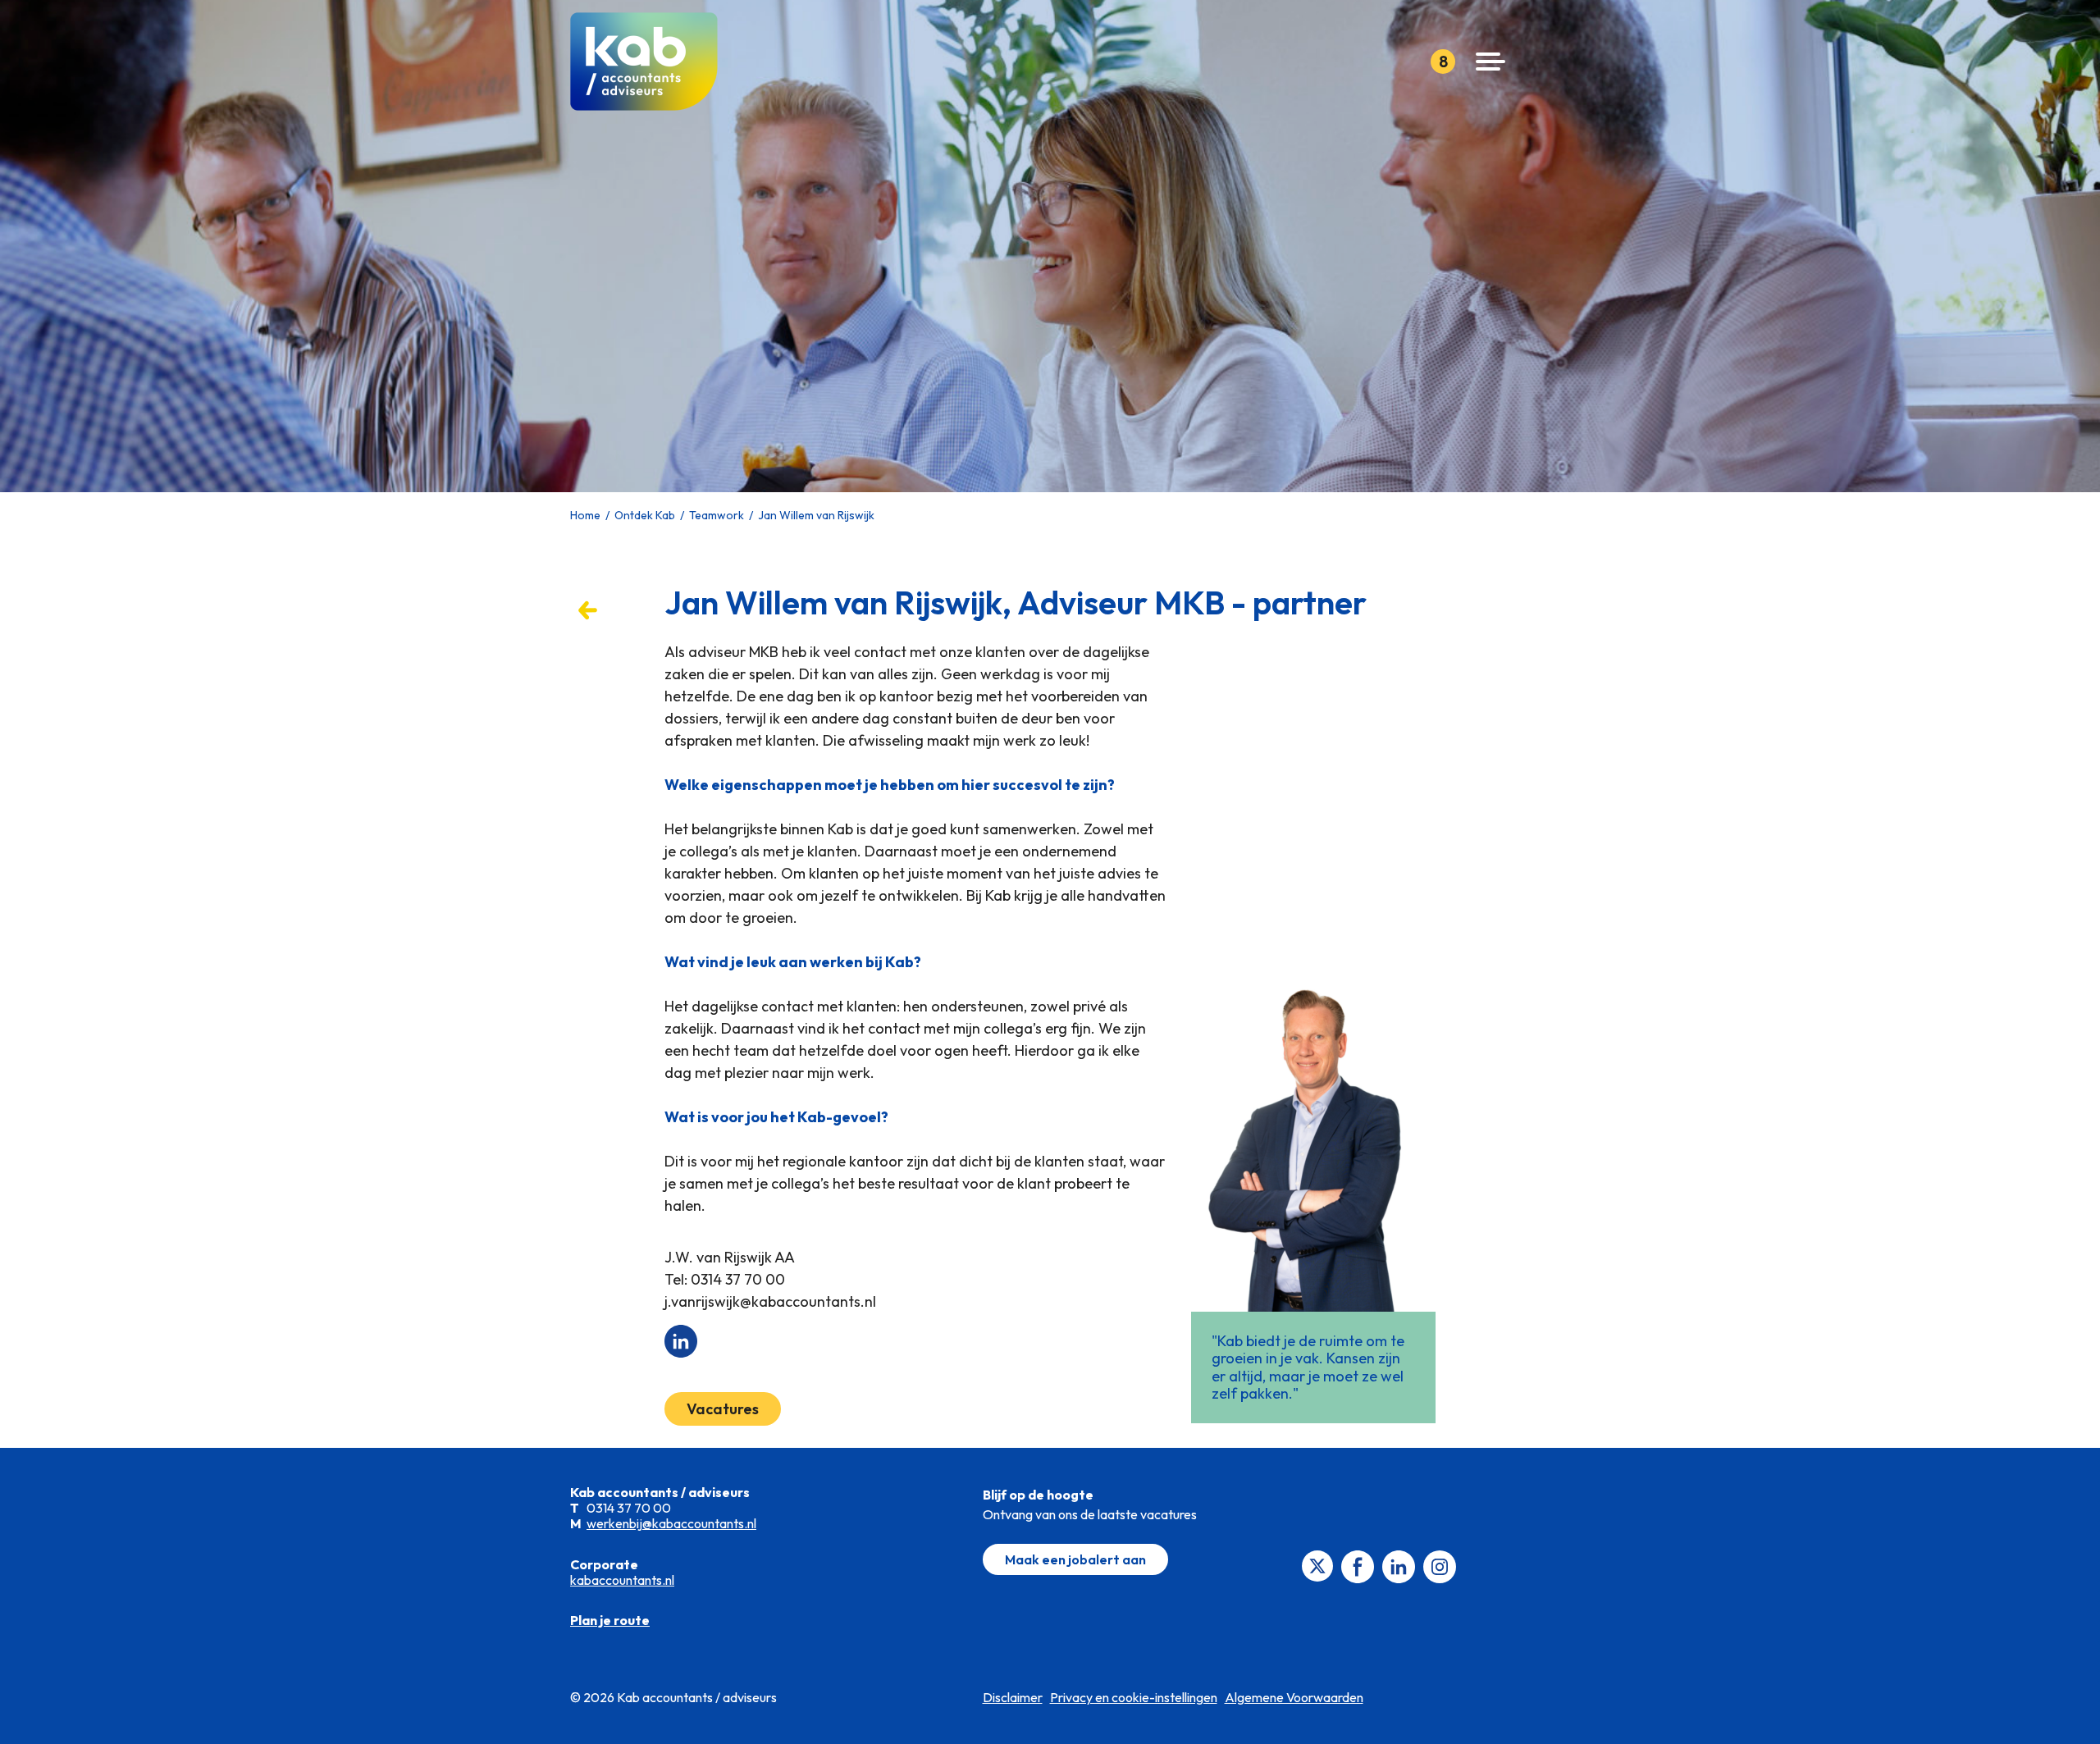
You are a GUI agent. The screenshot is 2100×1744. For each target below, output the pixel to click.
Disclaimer (1013, 1697)
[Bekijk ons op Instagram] (1440, 1565)
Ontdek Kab (645, 515)
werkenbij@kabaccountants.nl (671, 1523)
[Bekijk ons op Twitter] (1317, 1564)
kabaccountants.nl (622, 1580)
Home (585, 515)
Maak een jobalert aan (1075, 1559)
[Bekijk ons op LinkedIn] (1399, 1565)
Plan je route (610, 1620)
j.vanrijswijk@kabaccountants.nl (770, 1301)
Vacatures (723, 1409)
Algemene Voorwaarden (1294, 1697)
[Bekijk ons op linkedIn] (681, 1339)
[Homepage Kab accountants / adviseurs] (650, 62)
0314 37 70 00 (738, 1279)
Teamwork (717, 515)
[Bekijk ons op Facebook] (1358, 1565)
